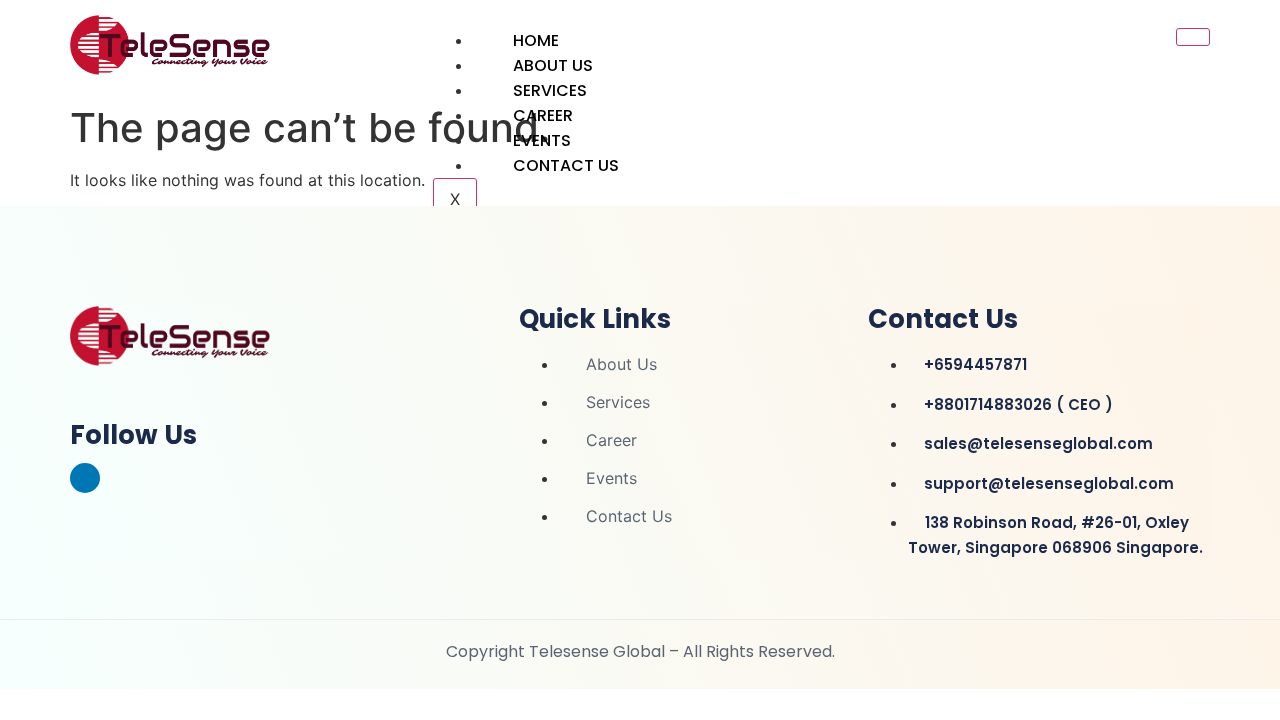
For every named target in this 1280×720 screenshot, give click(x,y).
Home (536, 40)
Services (550, 90)
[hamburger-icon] (1193, 37)
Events (542, 140)
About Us (553, 65)
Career (543, 115)
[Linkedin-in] (85, 478)
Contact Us (566, 165)
